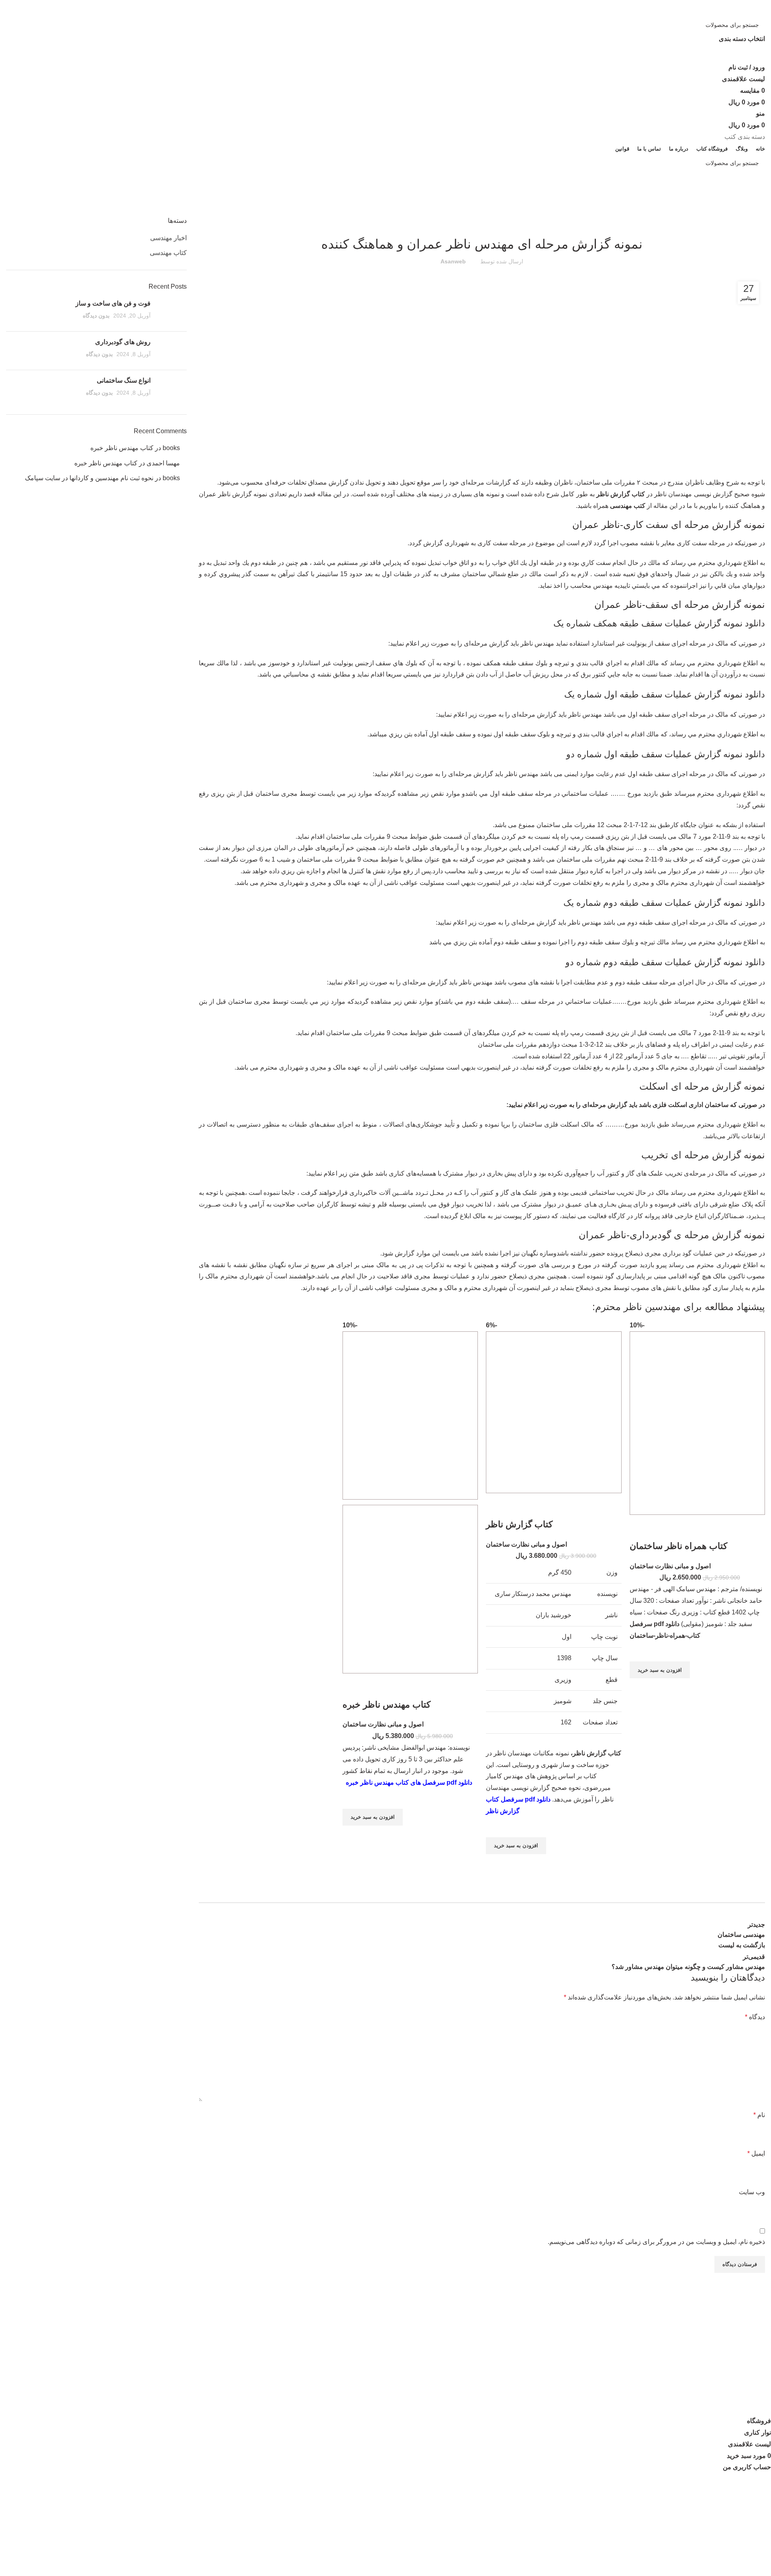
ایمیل (756, 2153)
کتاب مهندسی (722, 212)
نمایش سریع (640, 1688)
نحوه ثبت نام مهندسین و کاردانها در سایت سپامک (89, 478)
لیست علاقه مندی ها (352, 2333)
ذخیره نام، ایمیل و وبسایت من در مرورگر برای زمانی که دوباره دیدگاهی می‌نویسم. (656, 2242)
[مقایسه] (640, 1530)
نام (759, 2115)
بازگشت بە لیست (742, 1945)
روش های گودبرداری (123, 342)
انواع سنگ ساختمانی (124, 380)
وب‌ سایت (752, 2192)
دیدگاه (755, 2017)
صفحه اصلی (754, 212)
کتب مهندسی (628, 506)
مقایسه (370, 2348)
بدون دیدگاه (96, 316)
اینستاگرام (366, 2318)
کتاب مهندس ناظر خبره (387, 1705)
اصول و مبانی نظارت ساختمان (670, 1566)
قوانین (371, 2363)
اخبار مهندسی (168, 238)
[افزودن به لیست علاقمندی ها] (640, 1651)
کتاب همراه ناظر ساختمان (678, 1546)
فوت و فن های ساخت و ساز (113, 303)
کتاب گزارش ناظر (621, 494)
